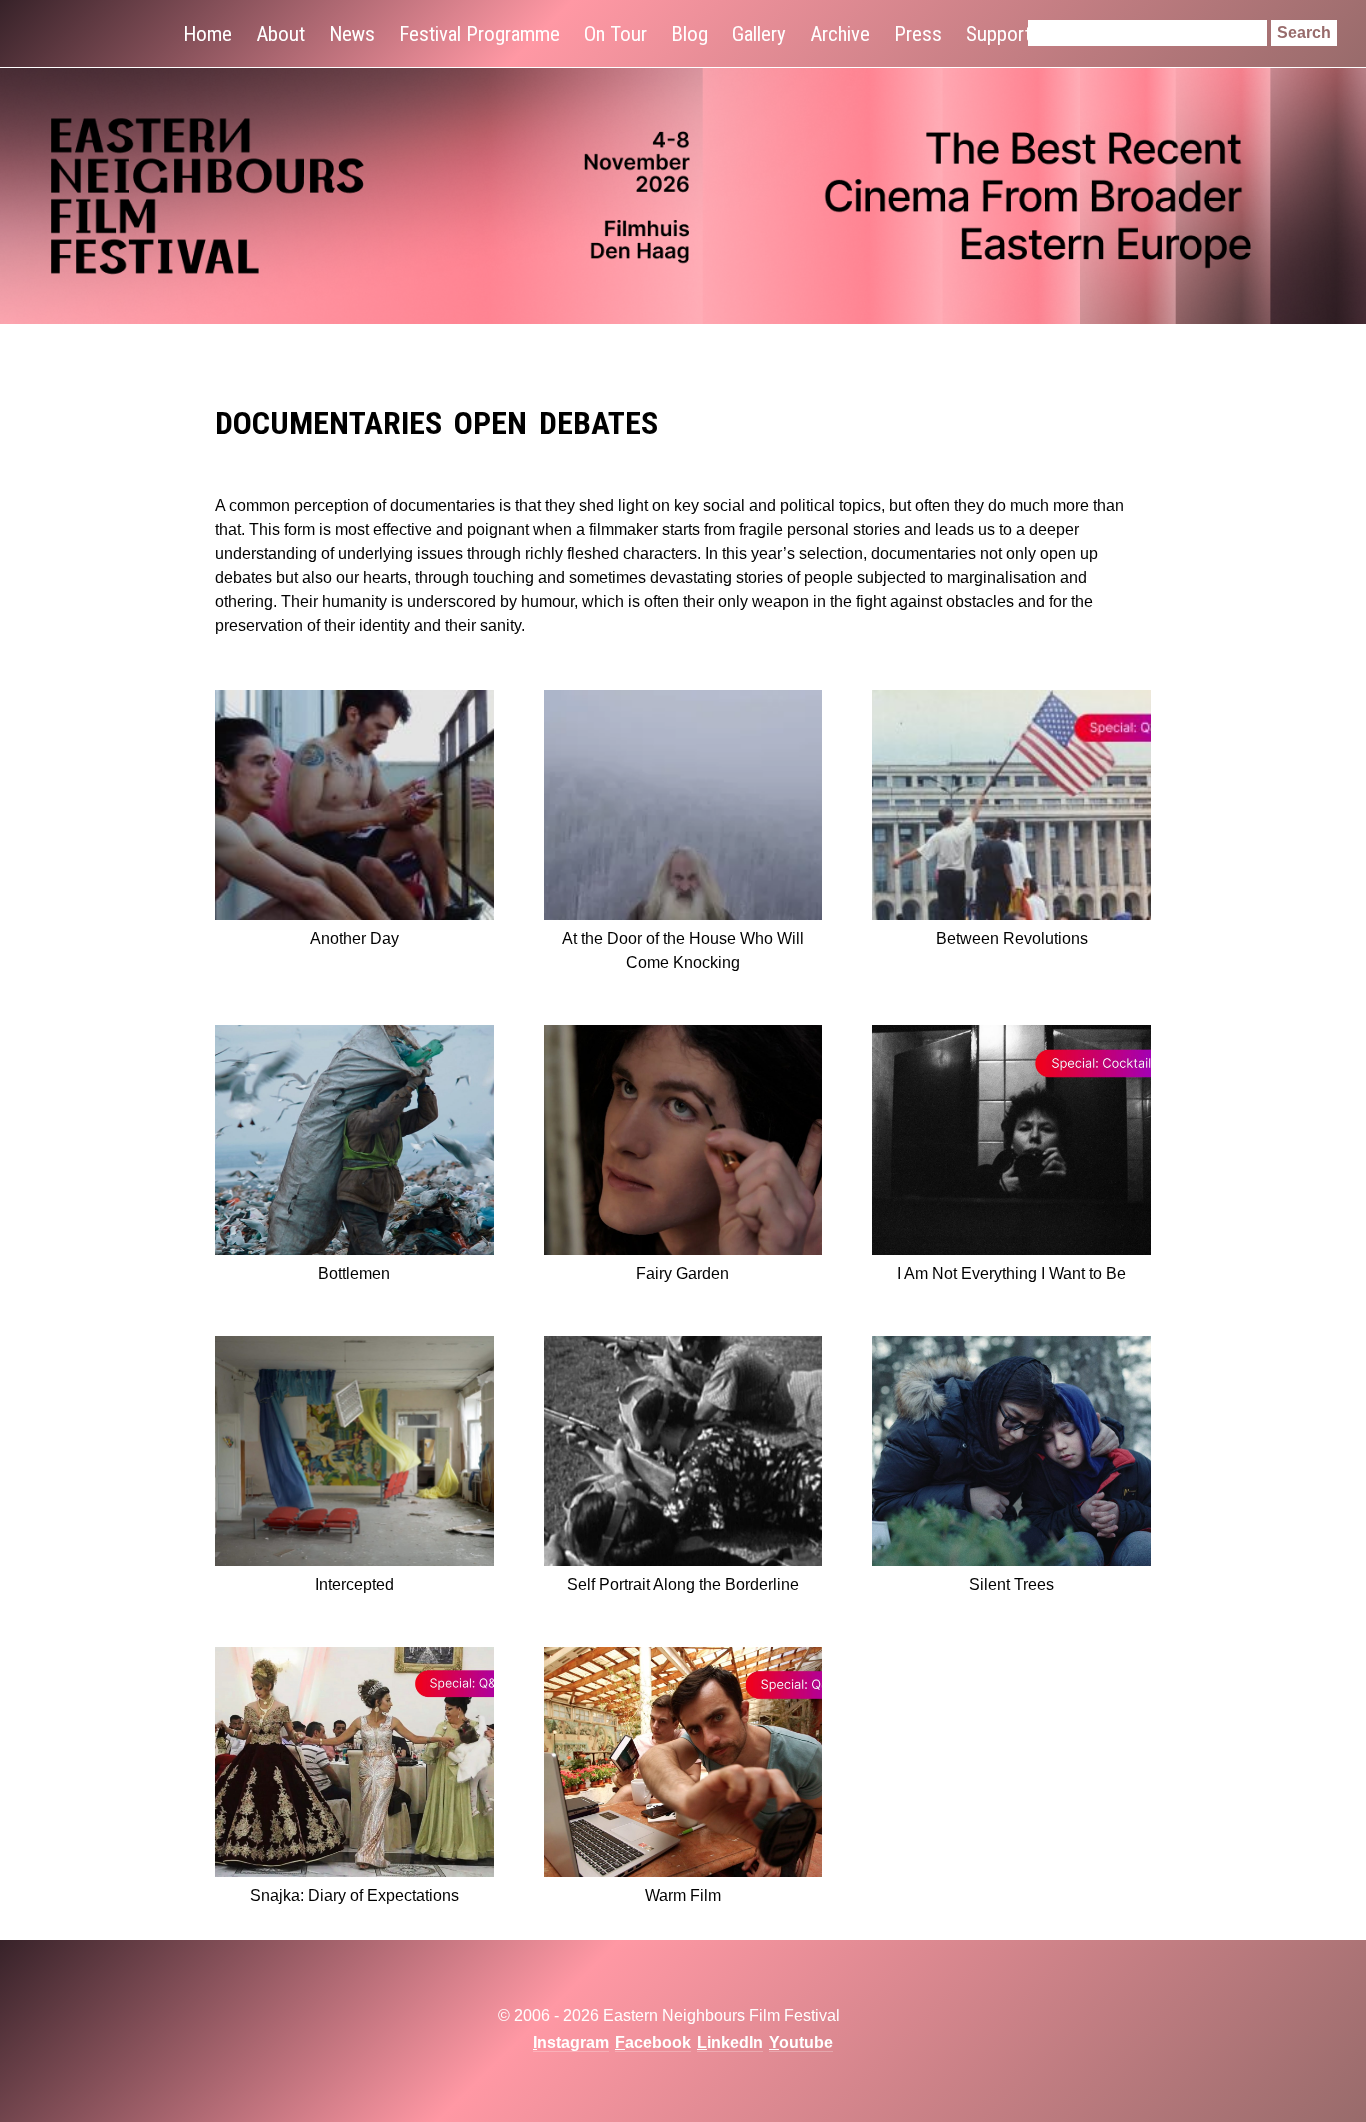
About (280, 34)
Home (207, 34)
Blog (689, 34)
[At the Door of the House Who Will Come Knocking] (683, 808)
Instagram (571, 2042)
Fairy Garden (682, 1273)
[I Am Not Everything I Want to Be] (1011, 1143)
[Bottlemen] (354, 1143)
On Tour (615, 34)
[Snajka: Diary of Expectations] (354, 1765)
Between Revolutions (1012, 938)
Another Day (354, 938)
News (352, 34)
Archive (840, 34)
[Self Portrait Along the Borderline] (683, 1454)
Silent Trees (1011, 1584)
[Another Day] (354, 808)
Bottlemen (354, 1273)
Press (918, 34)
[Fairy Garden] (683, 1143)
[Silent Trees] (1011, 1454)
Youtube (801, 2042)
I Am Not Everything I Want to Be (1011, 1273)
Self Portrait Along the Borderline (683, 1584)
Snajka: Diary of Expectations (354, 1895)
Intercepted (354, 1584)
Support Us (1011, 34)
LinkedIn (730, 2042)
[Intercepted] (354, 1454)
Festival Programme (479, 34)
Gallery (759, 34)
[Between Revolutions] (1011, 808)
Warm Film (683, 1895)
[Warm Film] (683, 1765)
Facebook (653, 2042)
